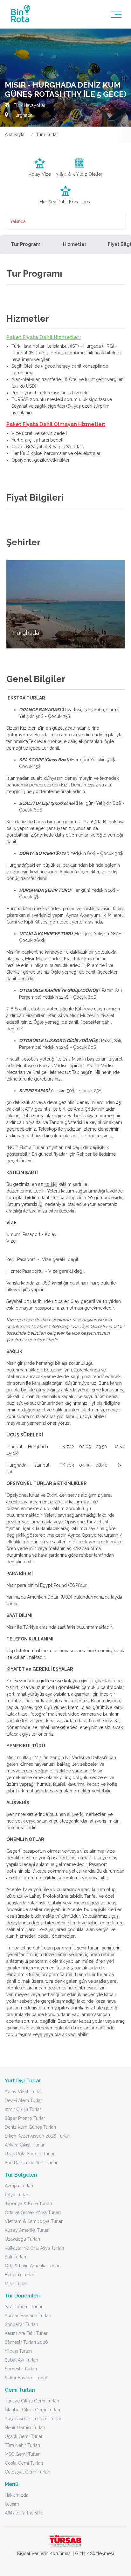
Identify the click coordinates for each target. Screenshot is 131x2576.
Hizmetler (75, 244)
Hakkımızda (17, 2495)
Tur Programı (26, 244)
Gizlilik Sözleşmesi (94, 2553)
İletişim (12, 2504)
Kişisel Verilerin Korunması (44, 2553)
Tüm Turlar (47, 135)
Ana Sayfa (15, 135)
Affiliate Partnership (24, 2513)
